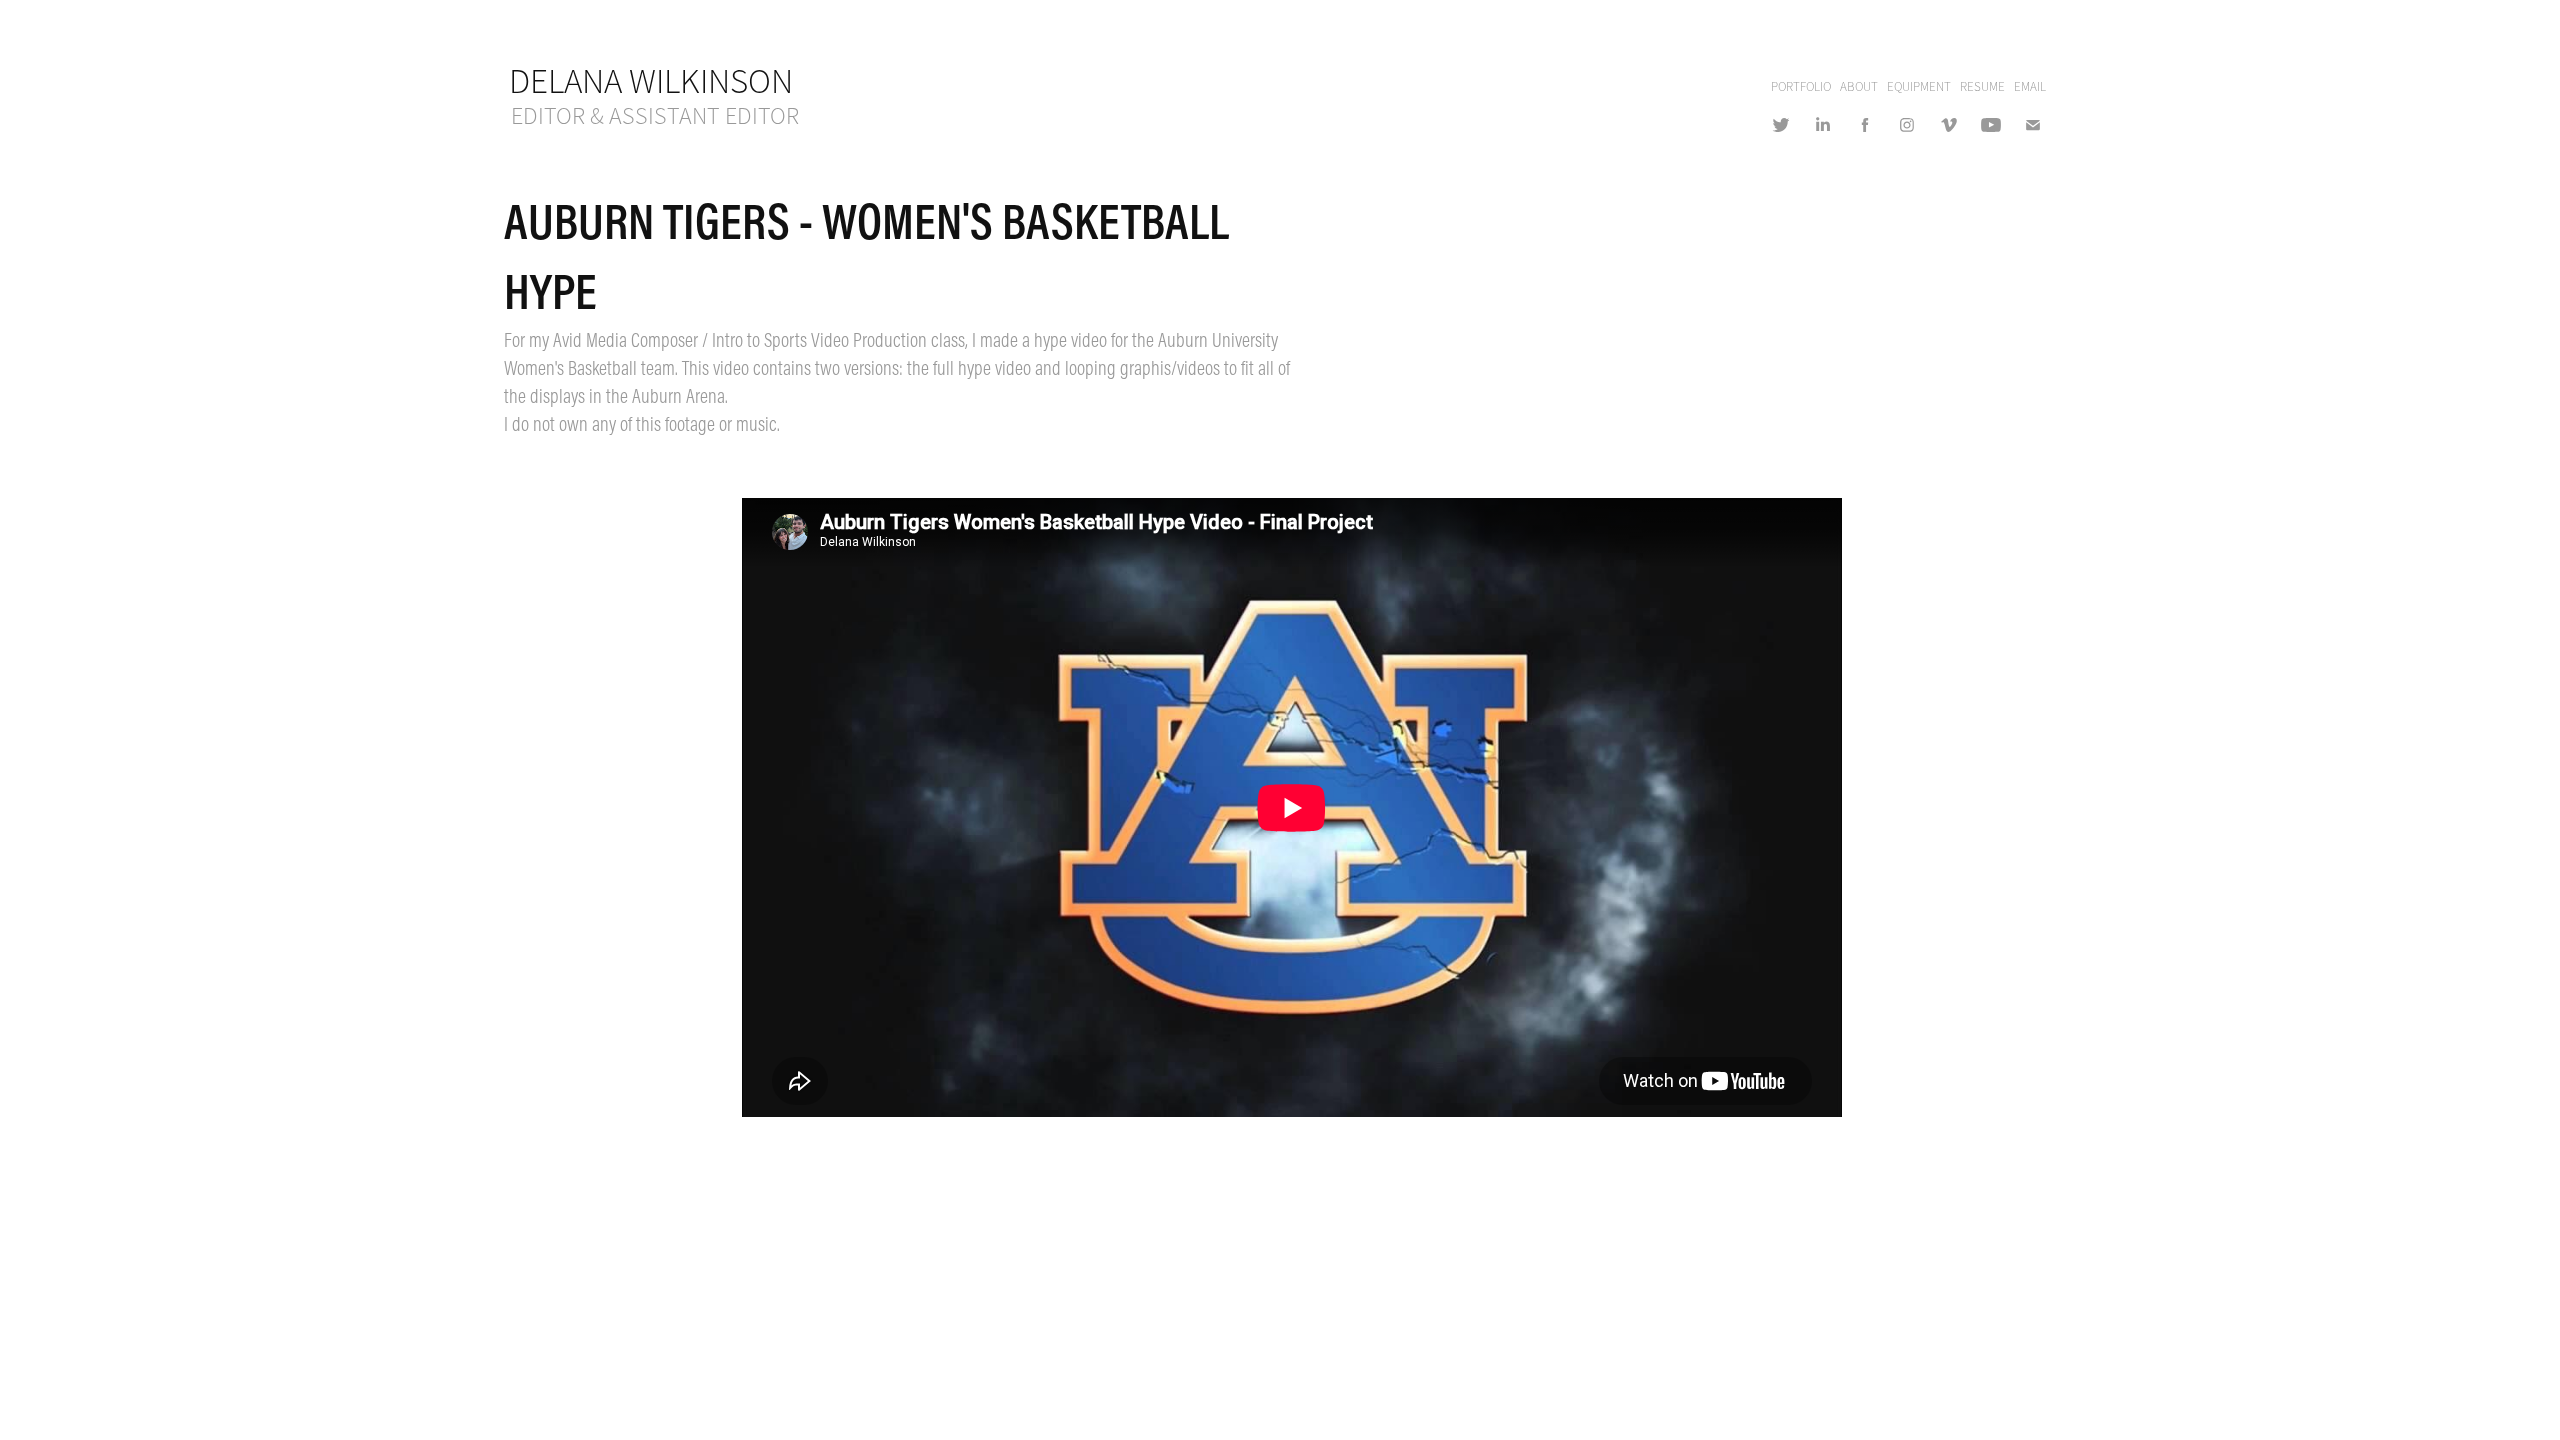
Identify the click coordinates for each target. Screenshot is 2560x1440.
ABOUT (1859, 87)
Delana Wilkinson (651, 81)
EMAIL (2030, 87)
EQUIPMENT (1919, 87)
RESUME (1982, 87)
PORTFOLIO (1801, 87)
